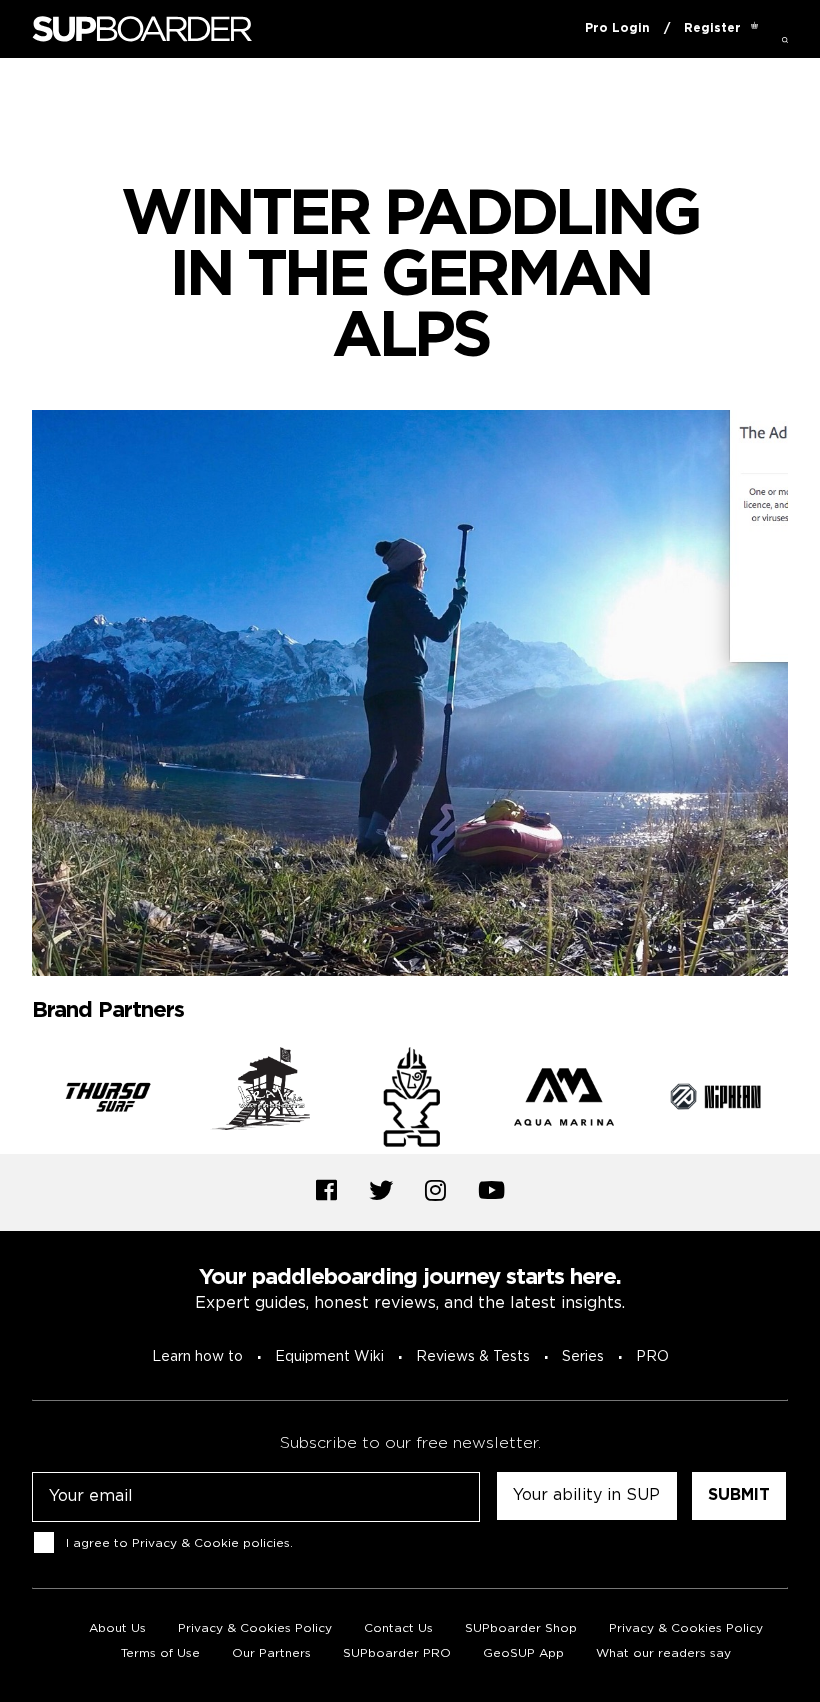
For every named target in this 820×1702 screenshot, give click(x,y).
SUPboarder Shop (521, 1628)
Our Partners (271, 1653)
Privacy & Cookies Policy (255, 1628)
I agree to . (179, 1542)
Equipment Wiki (329, 1357)
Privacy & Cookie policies (211, 1542)
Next (803, 1100)
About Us (117, 1628)
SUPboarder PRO (397, 1653)
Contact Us (398, 1628)
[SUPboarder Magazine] (142, 29)
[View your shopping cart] (754, 29)
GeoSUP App (523, 1653)
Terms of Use (160, 1653)
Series (583, 1357)
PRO (652, 1357)
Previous (17, 1100)
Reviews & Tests (473, 1357)
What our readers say (663, 1653)
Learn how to (197, 1357)
